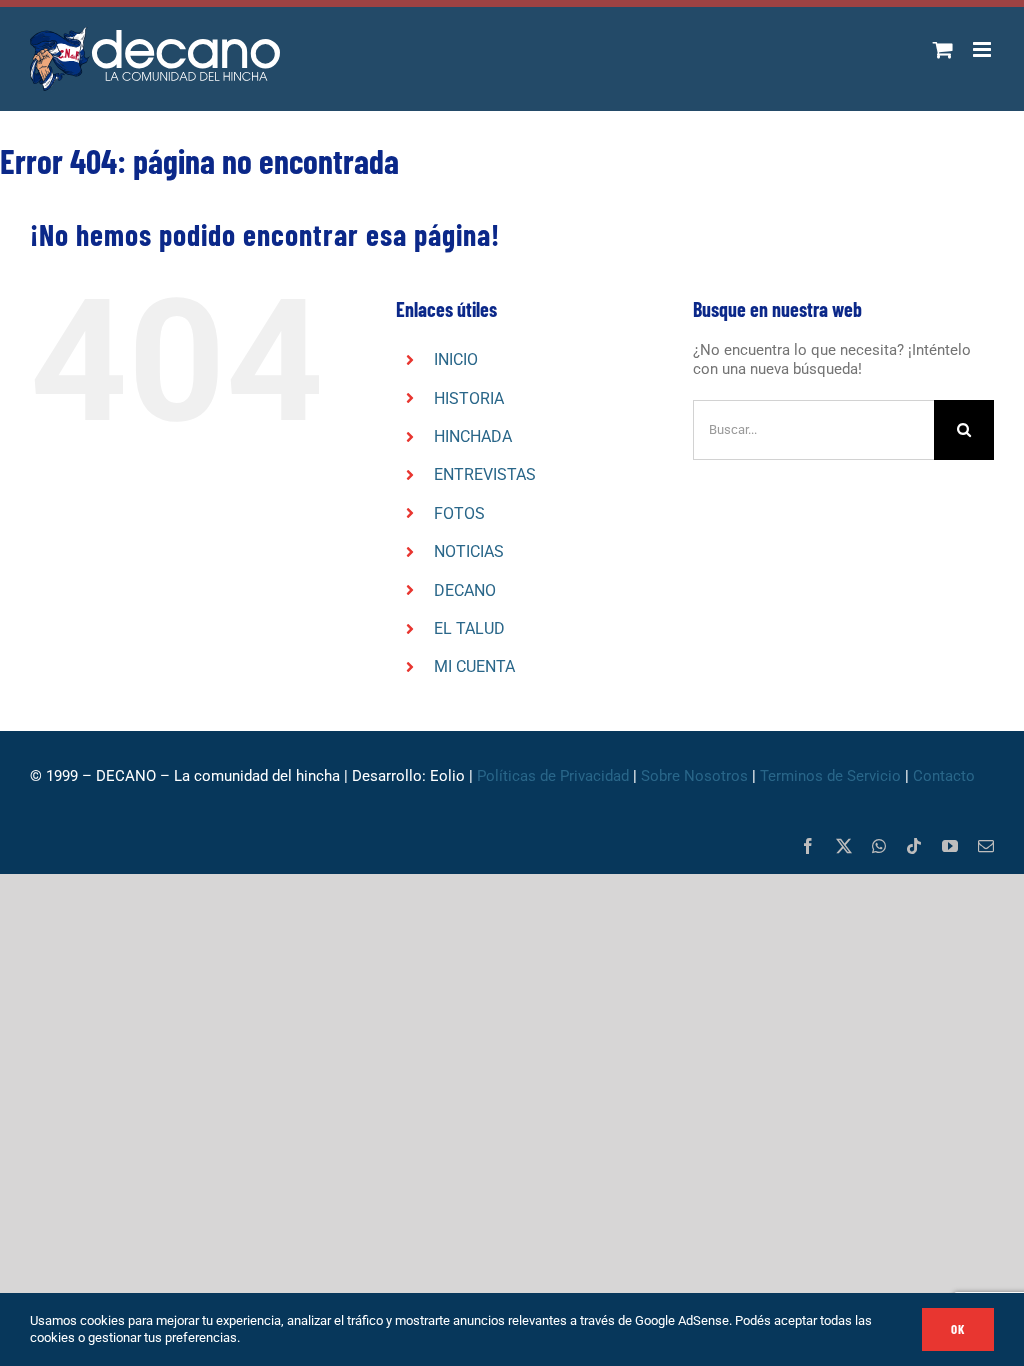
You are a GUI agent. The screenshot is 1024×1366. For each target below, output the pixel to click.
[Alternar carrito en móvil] (943, 49)
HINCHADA (473, 436)
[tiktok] (914, 846)
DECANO (465, 590)
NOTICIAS (469, 551)
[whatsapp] (879, 846)
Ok (958, 1329)
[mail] (986, 846)
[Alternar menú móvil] (983, 49)
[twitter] (844, 846)
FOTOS (459, 513)
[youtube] (950, 846)
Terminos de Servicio (830, 776)
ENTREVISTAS (485, 474)
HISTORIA (469, 398)
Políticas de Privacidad (553, 776)
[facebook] (808, 846)
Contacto (946, 776)
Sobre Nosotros (694, 776)
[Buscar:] (813, 429)
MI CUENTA (474, 666)
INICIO (456, 359)
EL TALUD (469, 628)
